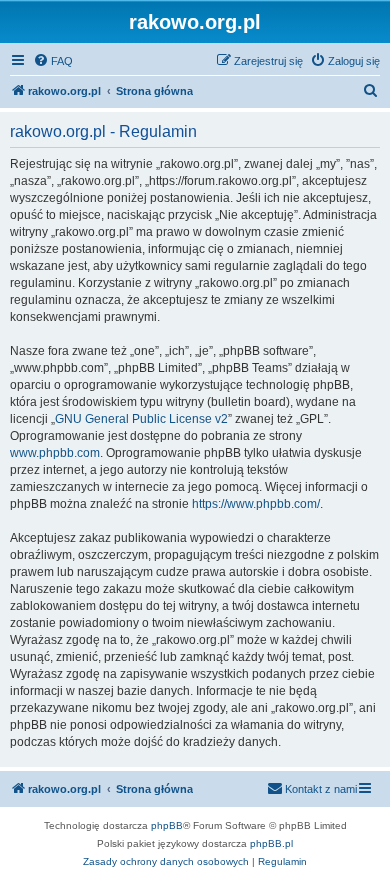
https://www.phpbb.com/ (256, 504)
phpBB (167, 825)
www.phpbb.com (55, 453)
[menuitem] (53, 61)
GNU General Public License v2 (141, 419)
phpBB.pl (271, 843)
